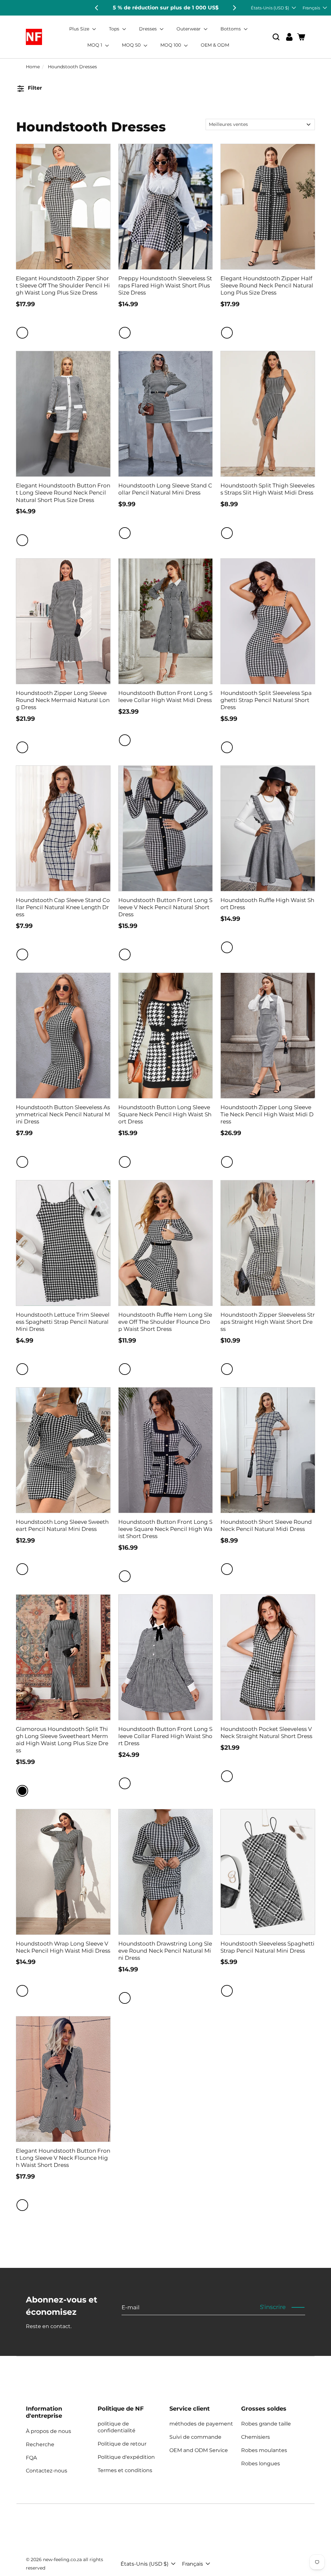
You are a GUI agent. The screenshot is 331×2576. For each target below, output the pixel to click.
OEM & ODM (215, 45)
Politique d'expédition (126, 2457)
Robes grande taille (266, 2424)
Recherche (40, 2444)
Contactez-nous (47, 2471)
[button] (276, 37)
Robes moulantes (264, 2450)
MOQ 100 (171, 45)
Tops (115, 29)
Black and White (22, 333)
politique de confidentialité (117, 2427)
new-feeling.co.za (62, 2559)
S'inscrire (273, 2307)
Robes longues (261, 2464)
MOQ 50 (132, 45)
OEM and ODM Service (199, 2450)
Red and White (125, 333)
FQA (31, 2458)
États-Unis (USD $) (270, 8)
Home (33, 67)
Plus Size (80, 29)
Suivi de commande (195, 2437)
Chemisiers (256, 2437)
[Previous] (97, 8)
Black (22, 1791)
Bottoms (231, 29)
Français (311, 8)
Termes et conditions (125, 2470)
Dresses (149, 29)
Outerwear (189, 29)
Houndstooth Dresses (72, 67)
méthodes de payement (201, 2424)
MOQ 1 (95, 45)
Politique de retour (122, 2444)
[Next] (234, 8)
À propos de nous (48, 2431)
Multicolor (22, 954)
